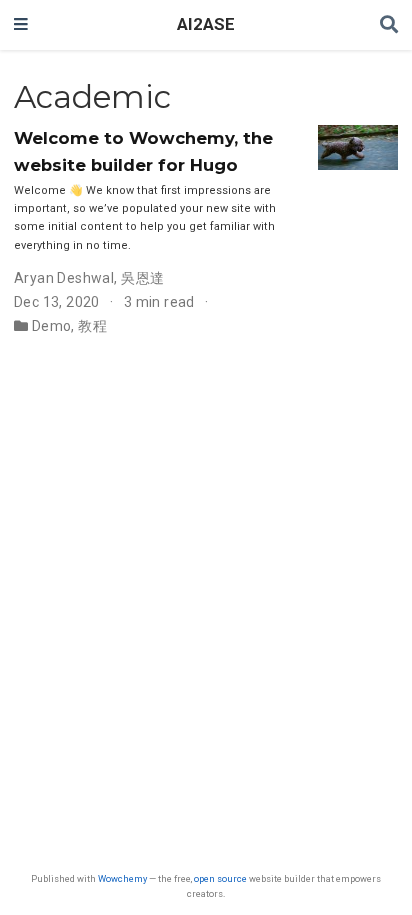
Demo (52, 326)
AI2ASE (206, 24)
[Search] (389, 25)
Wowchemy (122, 878)
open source (220, 878)
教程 (92, 326)
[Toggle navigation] (21, 25)
